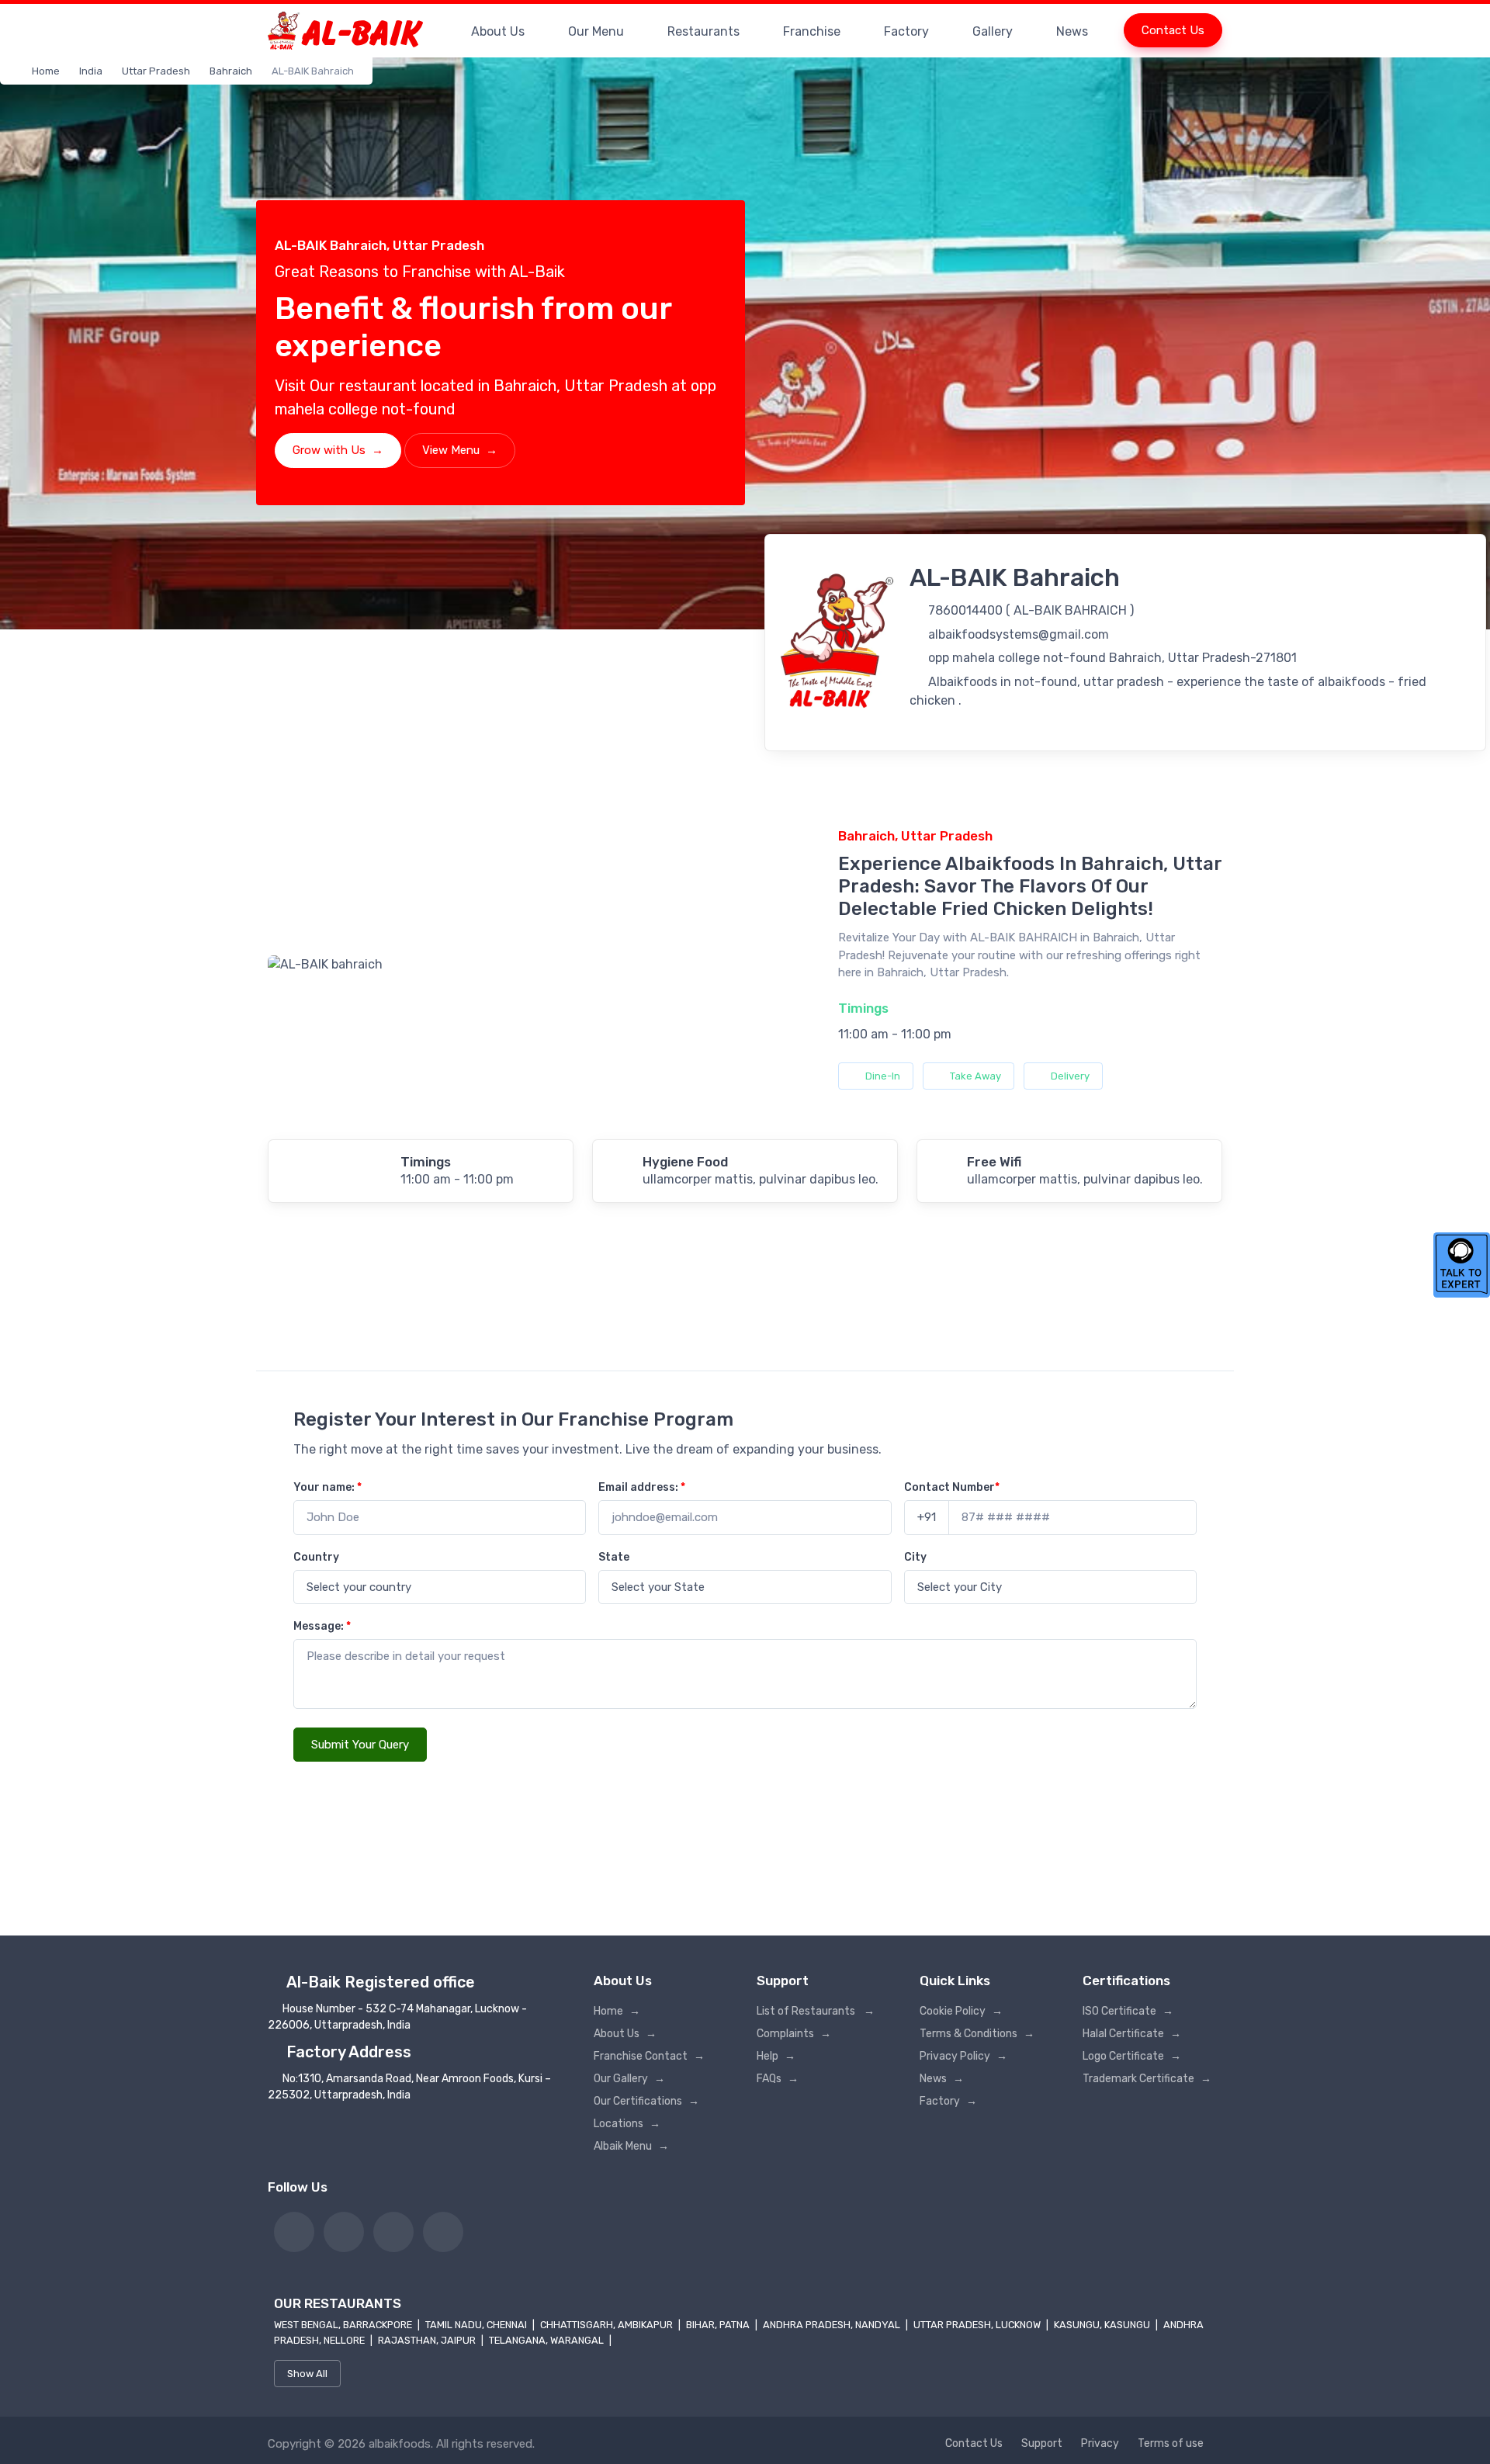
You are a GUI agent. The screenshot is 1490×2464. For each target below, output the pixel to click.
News (1072, 31)
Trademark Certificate (1147, 2079)
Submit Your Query (360, 1745)
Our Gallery (629, 2079)
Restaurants (703, 31)
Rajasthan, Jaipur (428, 2340)
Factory (906, 31)
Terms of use (1171, 2443)
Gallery (993, 31)
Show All (307, 2374)
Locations (627, 2124)
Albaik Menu (631, 2146)
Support (1042, 2443)
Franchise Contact (649, 2056)
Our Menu (596, 31)
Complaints (794, 2034)
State (614, 1557)
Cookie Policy (961, 2011)
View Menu (460, 450)
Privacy (1100, 2443)
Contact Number (952, 1487)
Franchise (812, 31)
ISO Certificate (1128, 2011)
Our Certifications (646, 2101)
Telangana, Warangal (547, 2340)
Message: (322, 1626)
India (91, 71)
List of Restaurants (816, 2011)
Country (316, 1557)
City (915, 1557)
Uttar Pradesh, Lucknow (978, 2325)
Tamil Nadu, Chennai (477, 2325)
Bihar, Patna (719, 2325)
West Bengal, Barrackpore (344, 2325)
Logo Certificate (1132, 2056)
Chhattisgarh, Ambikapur (608, 2325)
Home (46, 71)
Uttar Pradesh (156, 71)
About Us (498, 31)
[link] (294, 2232)
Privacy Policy (963, 2056)
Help (776, 2056)
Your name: (327, 1487)
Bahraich (231, 71)
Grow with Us (338, 450)
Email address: (642, 1487)
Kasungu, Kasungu (1103, 2325)
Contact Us (1173, 30)
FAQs (778, 2079)
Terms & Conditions (977, 2034)
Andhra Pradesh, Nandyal (833, 2325)
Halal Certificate (1132, 2034)
